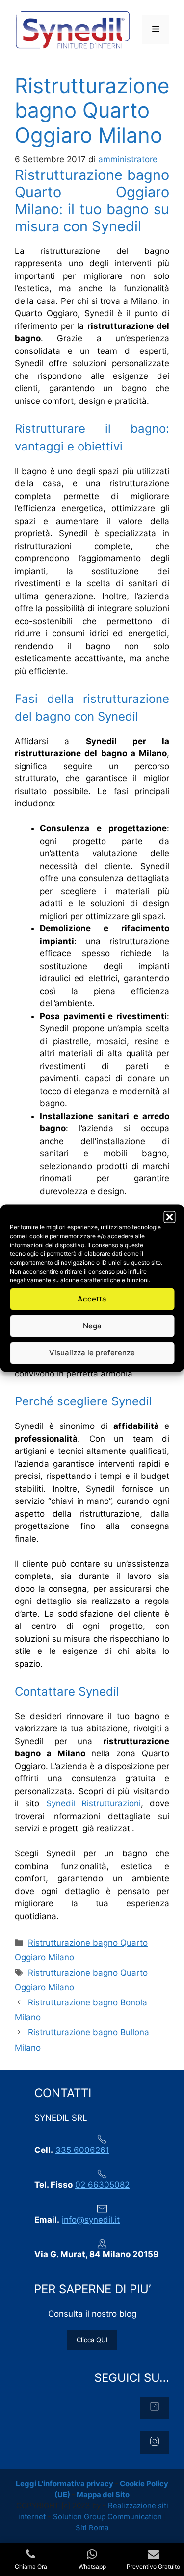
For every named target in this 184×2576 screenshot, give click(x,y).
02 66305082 (102, 2185)
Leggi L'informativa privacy (65, 2484)
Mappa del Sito (103, 2494)
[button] (169, 1217)
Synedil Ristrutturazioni (93, 1803)
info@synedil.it (91, 2220)
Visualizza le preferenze (92, 1353)
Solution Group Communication (107, 2516)
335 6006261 (82, 2150)
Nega (92, 1326)
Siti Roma (92, 2528)
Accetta (92, 1299)
